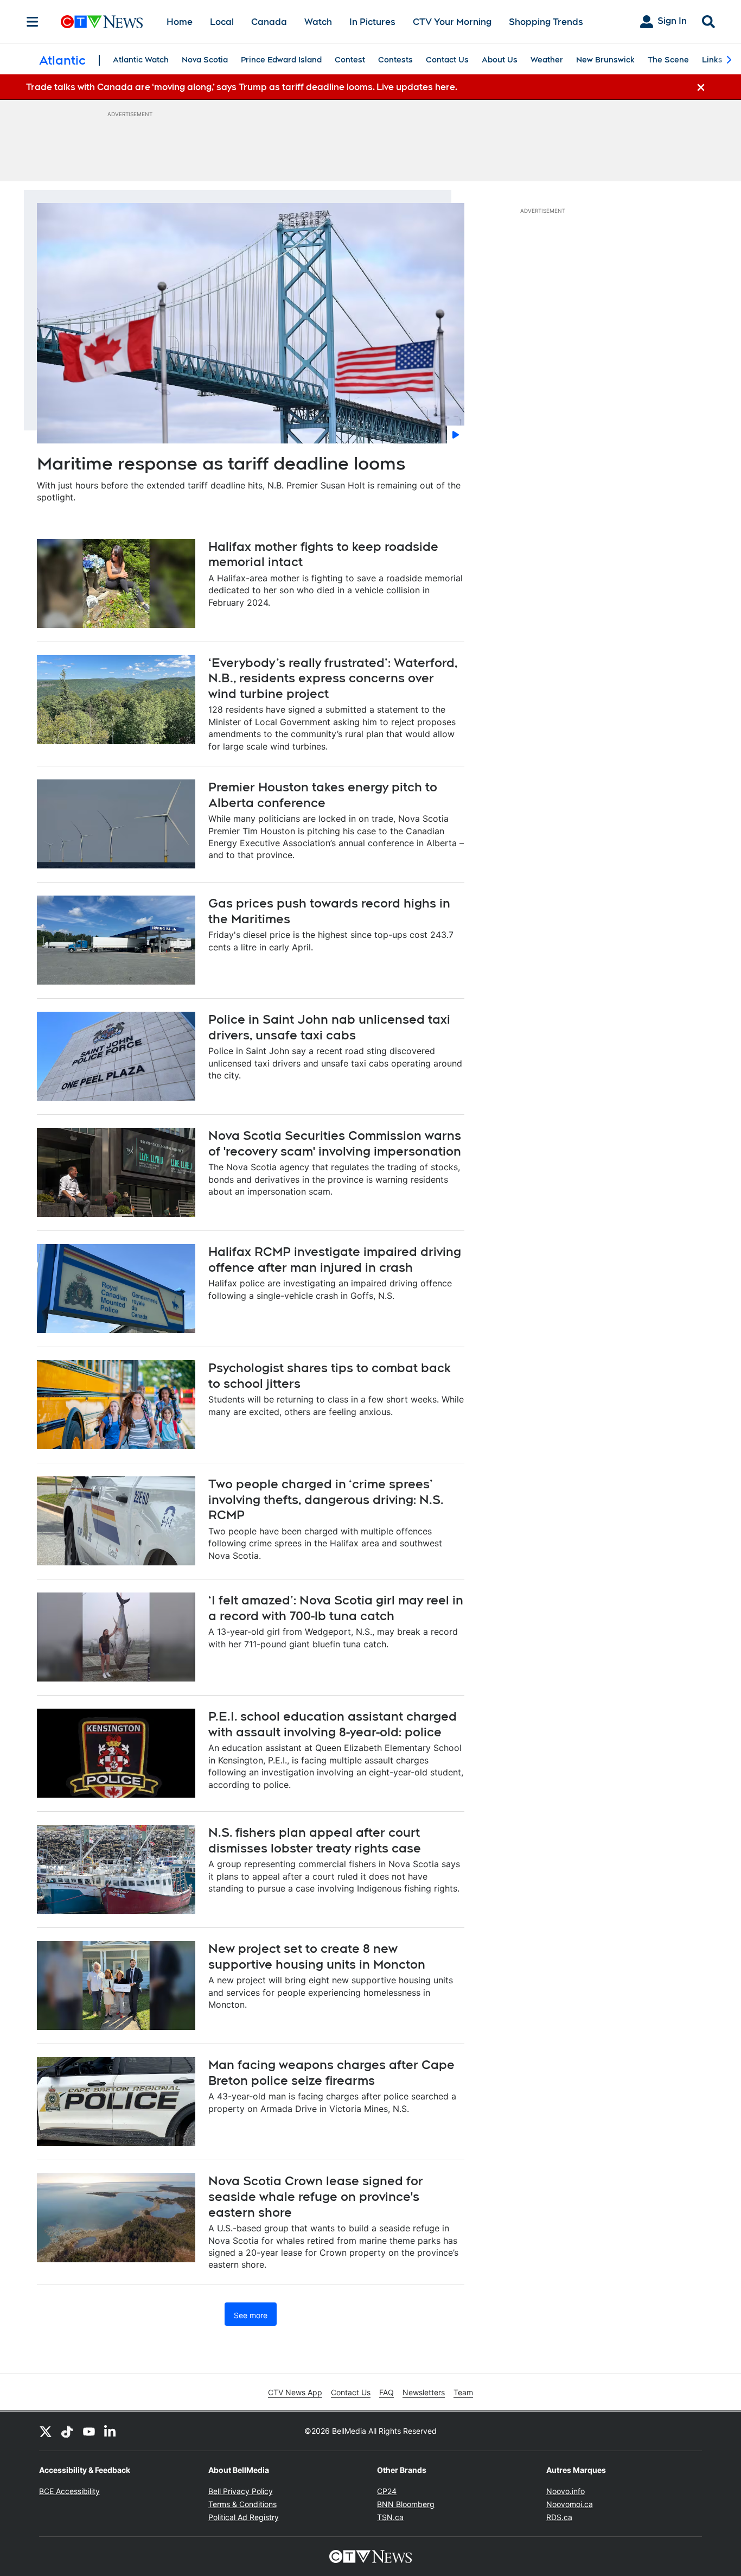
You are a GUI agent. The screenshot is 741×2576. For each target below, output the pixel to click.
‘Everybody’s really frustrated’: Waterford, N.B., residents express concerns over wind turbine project (333, 678)
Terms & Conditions (242, 2504)
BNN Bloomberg (406, 2504)
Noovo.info (566, 2491)
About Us (500, 60)
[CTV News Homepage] (102, 22)
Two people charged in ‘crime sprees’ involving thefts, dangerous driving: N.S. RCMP (326, 1499)
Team (463, 2392)
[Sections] (33, 22)
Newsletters (424, 2392)
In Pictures (372, 22)
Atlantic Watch (141, 60)
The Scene (668, 60)
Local (222, 22)
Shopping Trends (546, 22)
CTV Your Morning (452, 22)
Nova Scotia (205, 60)
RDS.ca (559, 2517)
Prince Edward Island (281, 60)
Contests (395, 60)
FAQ (387, 2392)
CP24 (387, 2491)
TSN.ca (390, 2517)
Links (712, 60)
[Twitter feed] (46, 2431)
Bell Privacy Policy (241, 2491)
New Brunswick (605, 60)
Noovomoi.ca (570, 2504)
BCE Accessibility (69, 2491)
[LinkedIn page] (111, 2431)
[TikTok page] (67, 2431)
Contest (350, 60)
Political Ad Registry (244, 2517)
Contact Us (447, 60)
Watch (318, 22)
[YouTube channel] (89, 2431)
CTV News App (295, 2392)
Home (180, 22)
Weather (547, 60)
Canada (269, 22)
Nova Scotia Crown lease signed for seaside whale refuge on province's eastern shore (316, 2196)
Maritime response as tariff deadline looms (221, 463)
